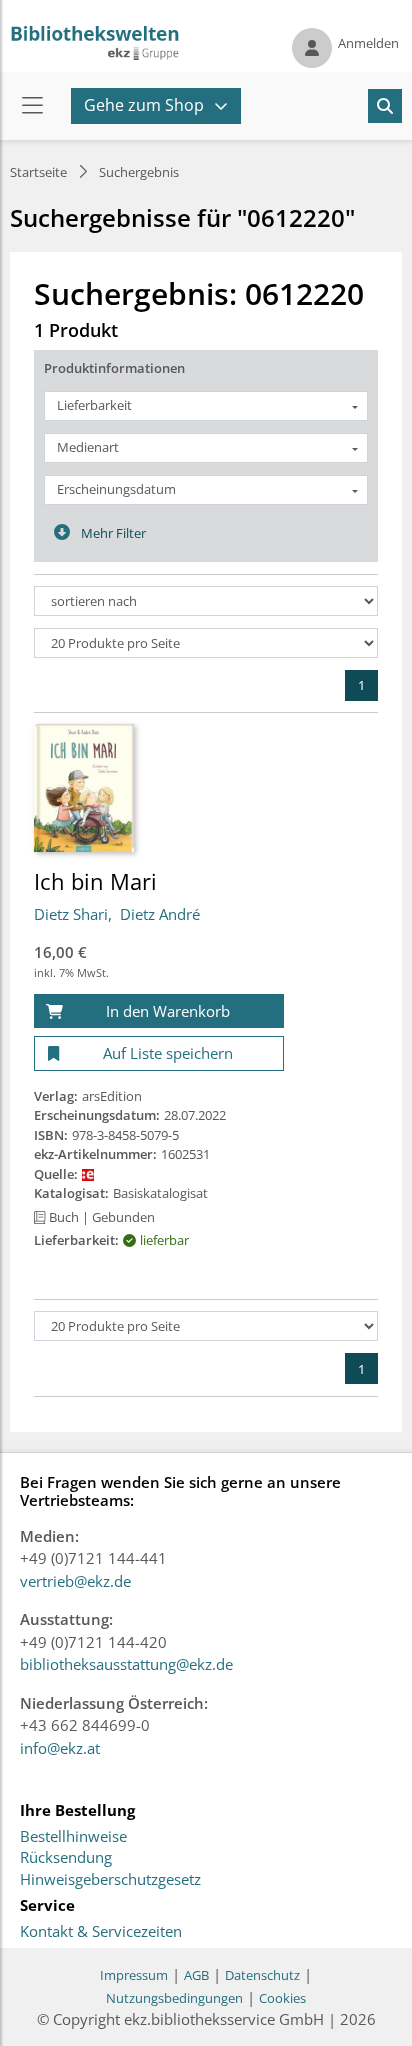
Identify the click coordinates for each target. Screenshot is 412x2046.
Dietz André (160, 914)
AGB (196, 1975)
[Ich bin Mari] (84, 787)
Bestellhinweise (73, 1837)
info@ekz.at (60, 1748)
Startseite (38, 172)
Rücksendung (66, 1858)
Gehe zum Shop (144, 105)
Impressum (134, 1975)
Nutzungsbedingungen (174, 1998)
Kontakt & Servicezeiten (101, 1932)
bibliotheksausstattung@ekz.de (126, 1664)
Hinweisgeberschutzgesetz (110, 1880)
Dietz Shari (71, 914)
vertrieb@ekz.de (75, 1581)
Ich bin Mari (95, 881)
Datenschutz (262, 1975)
